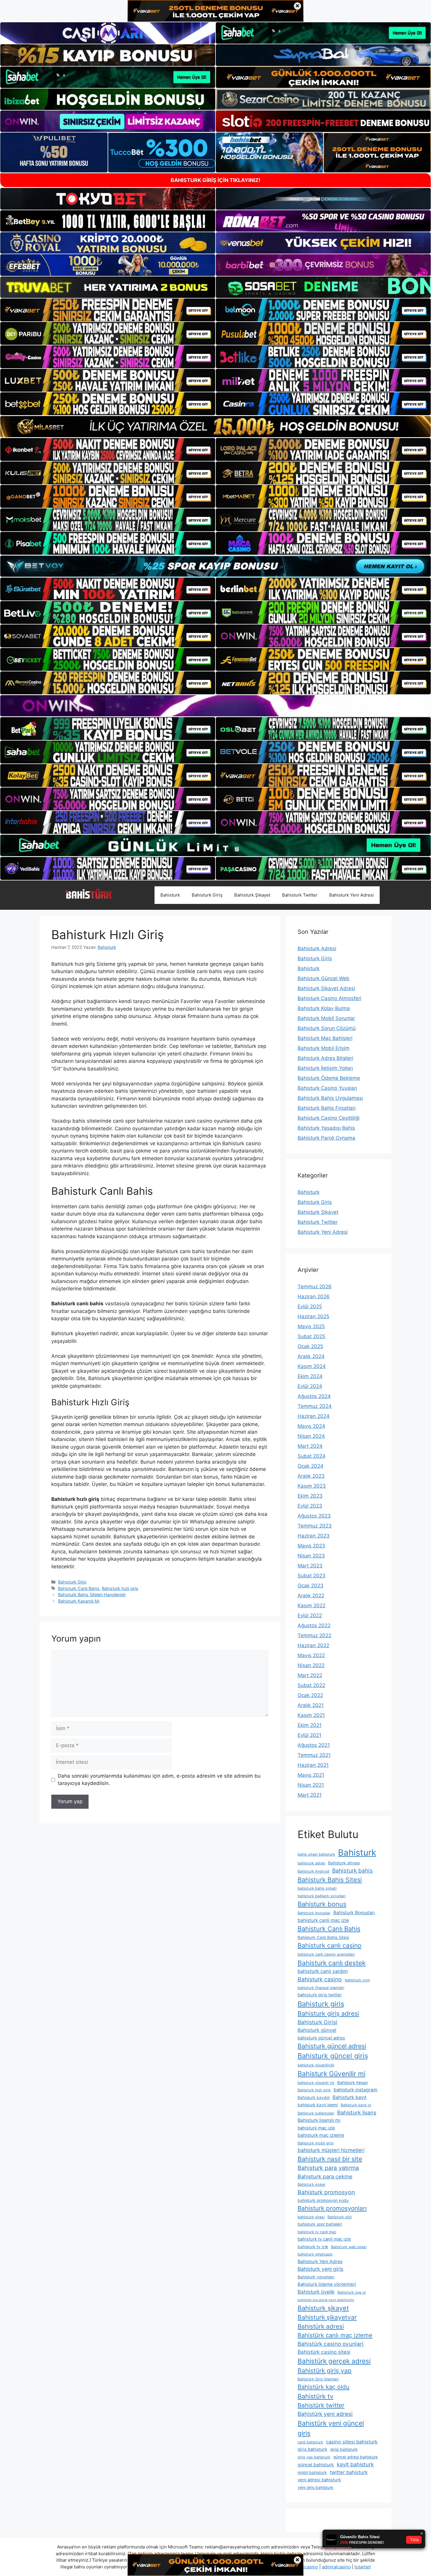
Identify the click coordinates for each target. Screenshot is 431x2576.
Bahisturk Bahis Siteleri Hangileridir (92, 1595)
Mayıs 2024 (311, 1426)
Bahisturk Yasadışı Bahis (326, 1128)
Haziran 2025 (313, 1316)
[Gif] (215, 427)
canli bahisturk (310, 2442)
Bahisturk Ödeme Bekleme (329, 1078)
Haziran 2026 (314, 1297)
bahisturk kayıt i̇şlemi (318, 2105)
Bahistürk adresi (321, 2326)
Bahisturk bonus (322, 1904)
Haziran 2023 (314, 1536)
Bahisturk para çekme (325, 2176)
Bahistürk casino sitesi (324, 2352)
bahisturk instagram (356, 2090)
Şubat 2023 (312, 1576)
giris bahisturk (312, 2449)
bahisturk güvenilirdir (316, 2065)
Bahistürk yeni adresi (325, 2414)
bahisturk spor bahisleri (320, 2224)
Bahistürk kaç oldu (324, 2387)
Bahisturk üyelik (316, 2292)
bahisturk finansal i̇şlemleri (321, 1988)
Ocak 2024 (310, 1466)
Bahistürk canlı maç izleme (335, 2335)
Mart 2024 (310, 1446)
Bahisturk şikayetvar (327, 2317)
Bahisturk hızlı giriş (120, 1588)
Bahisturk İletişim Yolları (325, 1068)
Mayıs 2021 (311, 1775)
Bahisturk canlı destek (332, 1963)
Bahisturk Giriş (207, 895)
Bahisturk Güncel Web (324, 978)
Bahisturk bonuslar (314, 1913)
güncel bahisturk (316, 2465)
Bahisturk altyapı (344, 1863)
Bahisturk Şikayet (252, 895)
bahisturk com (357, 1980)
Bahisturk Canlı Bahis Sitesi (323, 1937)
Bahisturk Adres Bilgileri (325, 1058)
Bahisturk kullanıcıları (316, 2113)
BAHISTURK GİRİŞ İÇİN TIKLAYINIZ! (215, 180)
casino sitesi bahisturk (352, 2442)
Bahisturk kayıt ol (356, 2105)
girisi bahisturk (344, 2449)
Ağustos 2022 (314, 1625)
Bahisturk (170, 895)
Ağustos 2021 (314, 1745)
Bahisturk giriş (321, 2004)
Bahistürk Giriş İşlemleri (318, 2379)
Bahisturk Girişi (318, 2022)
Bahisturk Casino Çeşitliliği (329, 1118)
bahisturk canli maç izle (323, 1920)
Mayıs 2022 (311, 1655)
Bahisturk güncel (317, 2030)
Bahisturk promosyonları (332, 2208)
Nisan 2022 (311, 1665)
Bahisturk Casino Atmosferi (329, 998)
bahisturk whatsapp (315, 2254)
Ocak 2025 (310, 1346)
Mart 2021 (310, 1795)
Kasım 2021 (311, 1715)
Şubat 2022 (311, 1685)
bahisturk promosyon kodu (323, 2200)
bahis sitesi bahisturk (316, 1854)
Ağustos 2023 (314, 1516)
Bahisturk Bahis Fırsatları (327, 1108)
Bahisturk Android (313, 1871)
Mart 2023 (310, 1566)
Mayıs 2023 (311, 1546)
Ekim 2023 (310, 1496)
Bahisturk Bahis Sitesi (330, 1880)
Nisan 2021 (311, 1785)
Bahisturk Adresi (317, 948)
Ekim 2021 (310, 1725)
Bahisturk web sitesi (349, 2247)
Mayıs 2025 (311, 1326)
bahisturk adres (311, 1863)
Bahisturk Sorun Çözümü (327, 1028)
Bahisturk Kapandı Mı (79, 1601)
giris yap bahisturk (314, 2457)
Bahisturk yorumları (316, 2277)
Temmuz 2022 (314, 1635)
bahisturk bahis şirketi (317, 1888)
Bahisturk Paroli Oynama (326, 1138)
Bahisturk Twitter (300, 895)
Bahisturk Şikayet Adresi (326, 988)
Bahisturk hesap (352, 2083)
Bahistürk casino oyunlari (331, 2344)
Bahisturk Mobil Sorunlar (326, 1018)
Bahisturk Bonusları (354, 1913)
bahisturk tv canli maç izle (324, 2239)
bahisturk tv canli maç (317, 2232)
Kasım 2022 (312, 1606)
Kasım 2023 (312, 1486)
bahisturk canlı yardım (323, 1971)
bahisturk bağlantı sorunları (322, 1896)
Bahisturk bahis (352, 1871)
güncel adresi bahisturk (356, 2457)
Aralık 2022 (311, 1596)
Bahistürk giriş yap (325, 2371)
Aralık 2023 (311, 1476)
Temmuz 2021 (314, 1755)
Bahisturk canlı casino (330, 1945)
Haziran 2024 (314, 1416)
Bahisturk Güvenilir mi (331, 2074)
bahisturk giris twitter (320, 1995)
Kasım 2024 (312, 1366)
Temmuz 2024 (315, 1406)
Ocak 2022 (310, 1695)
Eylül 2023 (310, 1506)
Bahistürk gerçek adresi (334, 2361)
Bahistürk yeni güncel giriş (331, 2428)
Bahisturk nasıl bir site (330, 2159)
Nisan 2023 (311, 1556)
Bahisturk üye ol (352, 2292)
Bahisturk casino (320, 1979)
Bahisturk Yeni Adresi (352, 895)
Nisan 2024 (311, 1436)
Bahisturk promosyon (326, 2192)
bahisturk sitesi (311, 2217)
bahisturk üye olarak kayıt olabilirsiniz (326, 2300)
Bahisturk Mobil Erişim (324, 1048)
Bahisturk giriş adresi (328, 2013)
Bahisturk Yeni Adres (320, 2262)
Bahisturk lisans (357, 2112)
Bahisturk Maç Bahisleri (325, 1038)
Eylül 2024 (310, 1386)
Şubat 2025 (311, 1336)
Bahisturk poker (312, 2184)
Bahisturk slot (340, 2217)
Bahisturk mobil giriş (316, 2143)
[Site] (108, 310)
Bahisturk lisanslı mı (319, 2120)
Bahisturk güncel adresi (332, 2046)
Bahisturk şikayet (323, 2308)
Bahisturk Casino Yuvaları (327, 1088)
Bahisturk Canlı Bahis (79, 1588)
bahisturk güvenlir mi (316, 2083)
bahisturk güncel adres (321, 2038)
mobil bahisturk (312, 2473)
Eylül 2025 (310, 1306)
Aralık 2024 (311, 1356)
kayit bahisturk (355, 2464)
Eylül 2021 (309, 1735)
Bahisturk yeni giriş (320, 2269)
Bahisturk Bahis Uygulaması (330, 1098)
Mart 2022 (310, 1675)
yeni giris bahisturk (315, 2487)
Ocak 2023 (310, 1586)
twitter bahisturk (349, 2472)
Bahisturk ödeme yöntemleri (327, 2284)
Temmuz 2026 (315, 1287)
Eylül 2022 (310, 1615)
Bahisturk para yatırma (328, 2168)
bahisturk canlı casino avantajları (326, 1954)
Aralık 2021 (311, 1705)
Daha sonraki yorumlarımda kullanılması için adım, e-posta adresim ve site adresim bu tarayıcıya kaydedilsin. (159, 1780)
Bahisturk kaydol (314, 2098)
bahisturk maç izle (316, 2128)
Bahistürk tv (315, 2396)
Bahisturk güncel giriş (333, 2056)
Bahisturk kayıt (349, 2097)
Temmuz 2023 (315, 1526)
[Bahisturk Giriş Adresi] (88, 895)
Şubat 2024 (312, 1456)
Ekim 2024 (310, 1376)
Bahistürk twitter (321, 2405)
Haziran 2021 (313, 1765)
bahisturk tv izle (313, 2247)
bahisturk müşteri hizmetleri (331, 2150)
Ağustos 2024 (314, 1396)
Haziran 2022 (313, 1645)
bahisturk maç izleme (321, 2135)
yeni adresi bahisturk (319, 2480)
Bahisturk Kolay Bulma (324, 1008)
